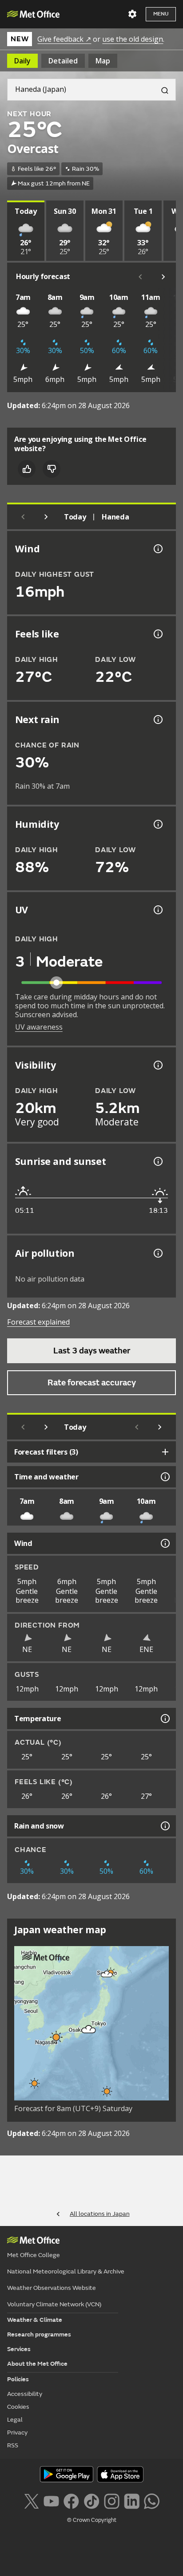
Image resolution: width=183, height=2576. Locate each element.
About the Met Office (37, 2364)
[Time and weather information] (164, 1477)
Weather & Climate (35, 2320)
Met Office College (34, 2255)
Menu (161, 14)
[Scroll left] (140, 277)
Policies (18, 2379)
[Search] (161, 90)
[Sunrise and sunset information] (157, 1161)
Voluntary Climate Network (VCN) (54, 2304)
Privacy (17, 2432)
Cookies (18, 2407)
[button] (107, 1974)
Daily (22, 61)
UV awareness (39, 1027)
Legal (15, 2420)
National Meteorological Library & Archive (66, 2271)
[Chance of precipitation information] (157, 720)
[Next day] (46, 517)
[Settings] (132, 14)
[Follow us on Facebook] (71, 2500)
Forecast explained (38, 1322)
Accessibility (25, 2394)
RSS (13, 2445)
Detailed (63, 61)
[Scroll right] (163, 277)
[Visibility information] (157, 1065)
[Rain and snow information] (164, 1826)
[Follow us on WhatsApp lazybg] (152, 2500)
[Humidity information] (157, 824)
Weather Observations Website (52, 2288)
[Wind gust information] (157, 549)
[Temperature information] (164, 1719)
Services (19, 2349)
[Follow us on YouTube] (51, 2500)
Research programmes (39, 2334)
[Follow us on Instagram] (112, 2500)
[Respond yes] (27, 469)
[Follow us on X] (31, 2500)
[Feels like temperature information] (157, 634)
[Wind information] (164, 1543)
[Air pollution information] (157, 1253)
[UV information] (157, 910)
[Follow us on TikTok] (91, 2500)
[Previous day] (23, 517)
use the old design (133, 39)
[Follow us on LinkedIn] (132, 2500)
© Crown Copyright (92, 2520)
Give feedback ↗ (64, 39)
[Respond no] (52, 469)
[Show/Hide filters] (165, 1452)
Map (103, 61)
